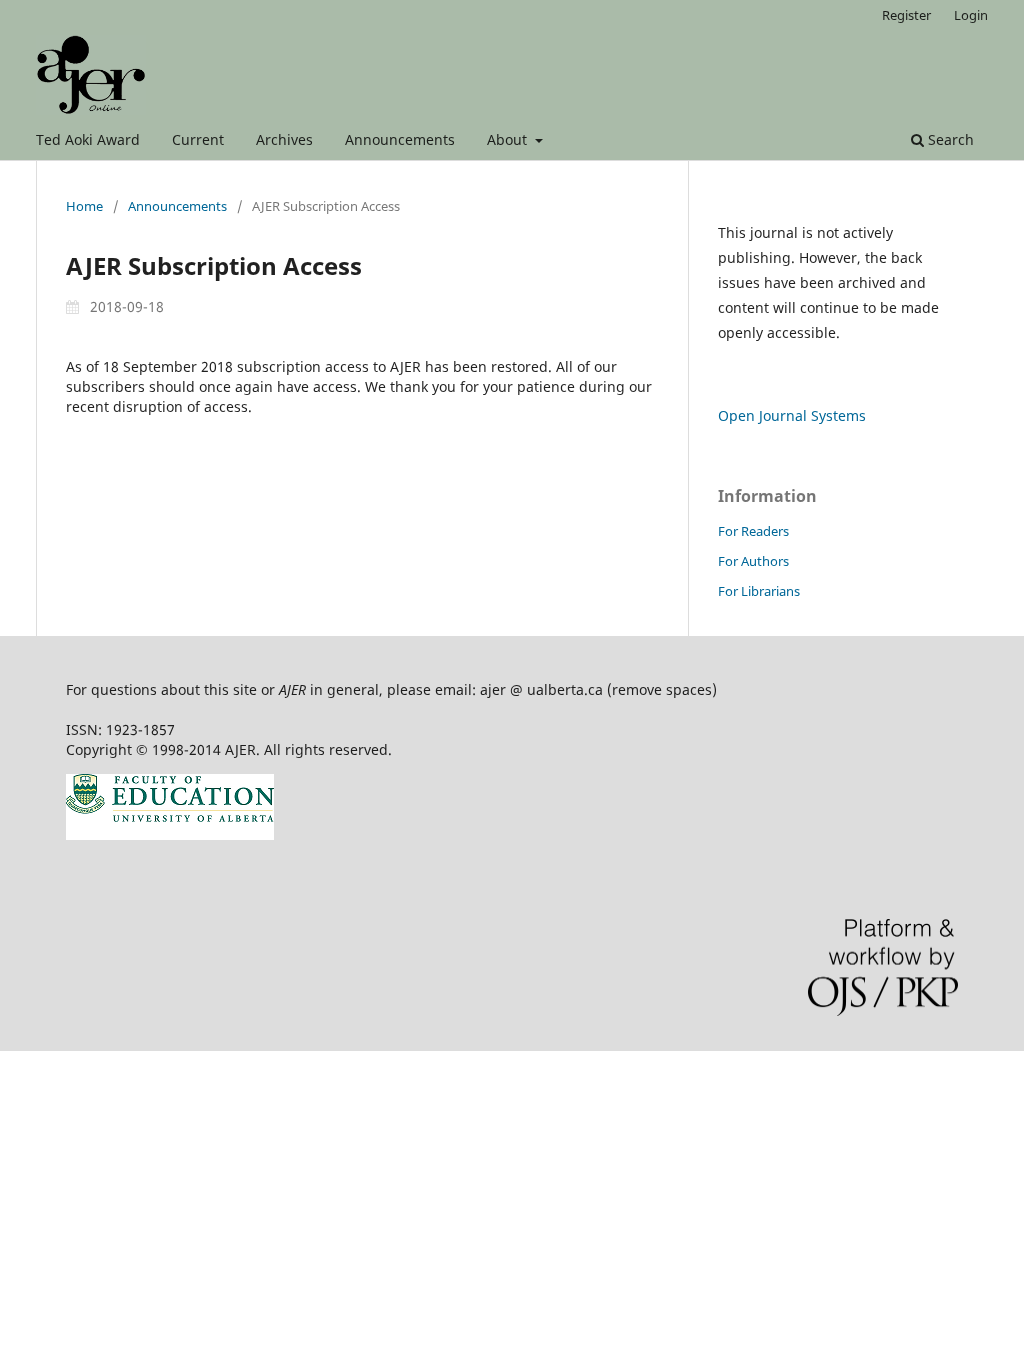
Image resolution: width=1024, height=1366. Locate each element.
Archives (284, 139)
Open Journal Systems (792, 415)
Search (949, 139)
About (509, 139)
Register (906, 15)
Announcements (400, 139)
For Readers (753, 531)
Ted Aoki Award (88, 139)
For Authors (753, 561)
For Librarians (759, 591)
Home (84, 206)
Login (971, 15)
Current (198, 139)
